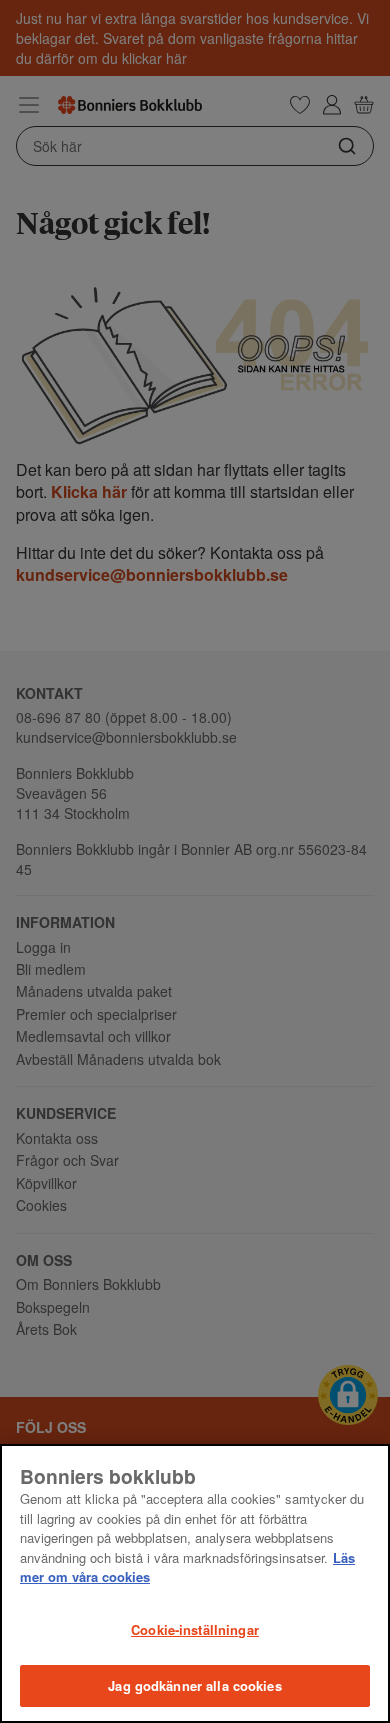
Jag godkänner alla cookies (194, 1685)
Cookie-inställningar (195, 1629)
